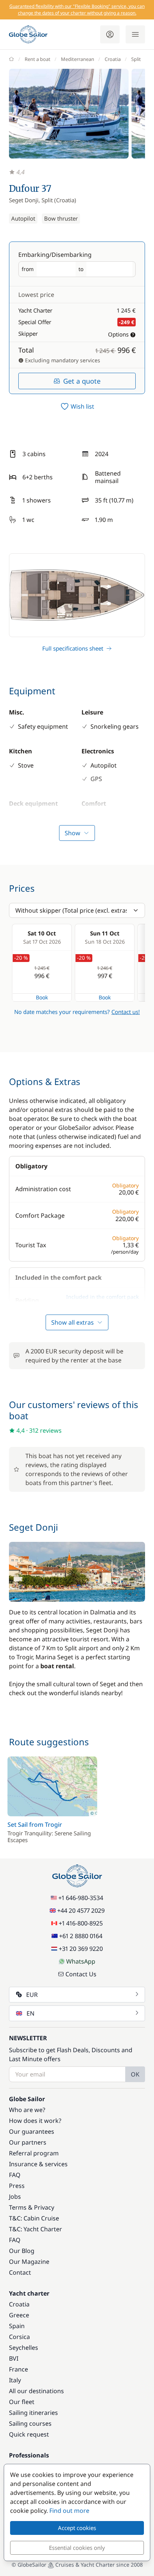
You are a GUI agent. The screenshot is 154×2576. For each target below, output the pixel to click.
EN (30, 2013)
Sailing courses (30, 2423)
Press (17, 2186)
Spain (17, 2326)
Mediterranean (78, 59)
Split (136, 59)
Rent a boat (38, 59)
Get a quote (82, 381)
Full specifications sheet (73, 648)
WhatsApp (81, 1961)
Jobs (15, 2197)
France (19, 2369)
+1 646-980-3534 (81, 1898)
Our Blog (22, 2251)
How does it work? (35, 2121)
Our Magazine (29, 2262)
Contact (20, 2272)
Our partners (28, 2142)
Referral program (34, 2153)
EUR (32, 1995)
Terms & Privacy (32, 2207)
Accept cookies (77, 2528)
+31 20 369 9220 (81, 1949)
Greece (19, 2315)
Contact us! (126, 1012)
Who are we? (27, 2110)
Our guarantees (32, 2131)
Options (118, 334)
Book (42, 997)
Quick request (29, 2434)
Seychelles (24, 2348)
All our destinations (36, 2391)
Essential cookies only (77, 2548)
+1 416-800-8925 (81, 1923)
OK (135, 2074)
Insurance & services (38, 2164)
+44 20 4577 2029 (81, 1911)
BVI (14, 2358)
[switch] (77, 406)
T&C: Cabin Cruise (34, 2218)
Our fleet (22, 2402)
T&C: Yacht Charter (36, 2229)
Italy (15, 2380)
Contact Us (81, 1974)
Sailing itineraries (33, 2413)
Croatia (113, 59)
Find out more (69, 2511)
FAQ (15, 2175)
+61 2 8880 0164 (81, 1936)
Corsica (19, 2337)
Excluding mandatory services (62, 360)
